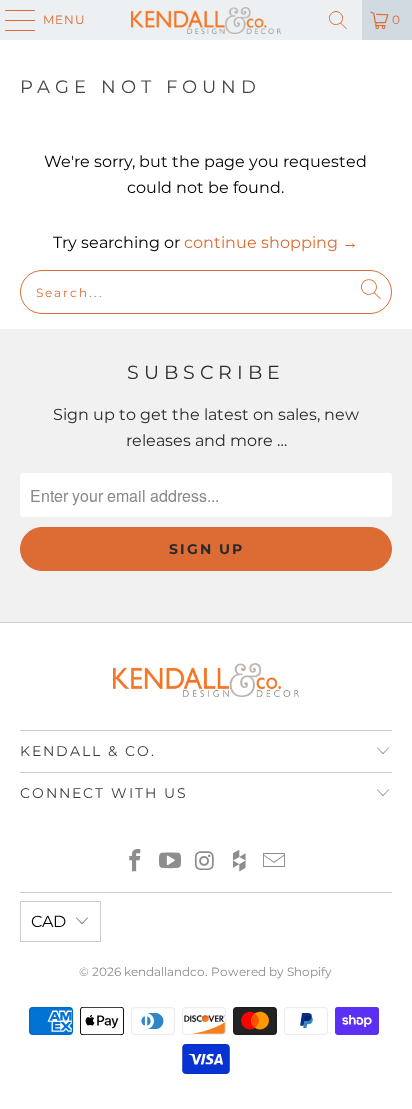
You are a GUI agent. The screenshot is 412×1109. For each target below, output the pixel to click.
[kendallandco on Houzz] (240, 862)
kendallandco (164, 971)
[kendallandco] (206, 20)
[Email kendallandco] (275, 862)
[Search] (338, 20)
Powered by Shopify (271, 971)
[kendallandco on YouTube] (170, 862)
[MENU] (11, 20)
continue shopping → (271, 242)
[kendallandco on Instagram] (205, 862)
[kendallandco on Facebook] (136, 862)
